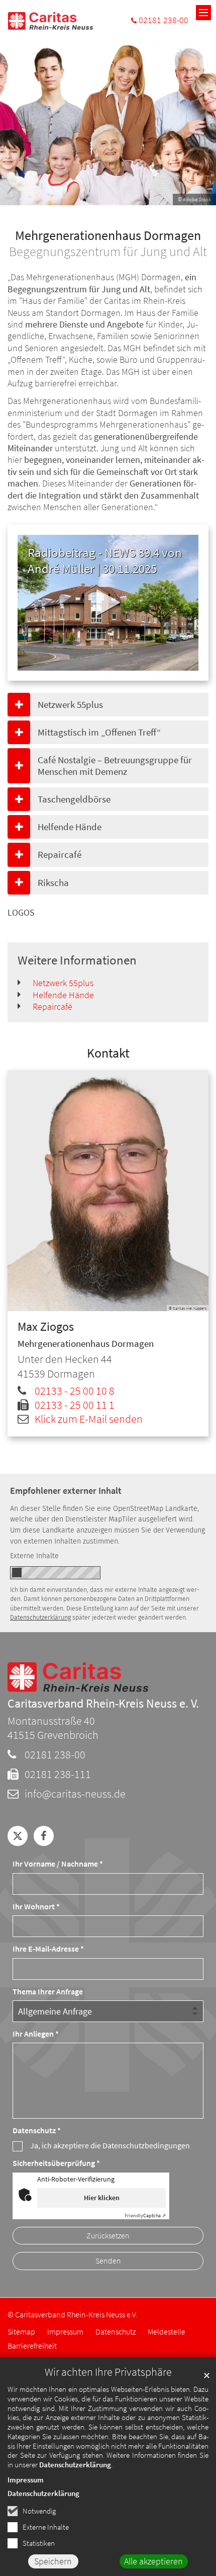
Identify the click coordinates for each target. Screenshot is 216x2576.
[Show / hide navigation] (203, 13)
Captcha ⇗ (145, 2216)
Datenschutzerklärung (75, 2465)
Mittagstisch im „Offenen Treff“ (99, 732)
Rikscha (53, 882)
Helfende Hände (70, 827)
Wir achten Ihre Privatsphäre (108, 2372)
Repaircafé (60, 854)
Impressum (26, 2480)
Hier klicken (102, 2198)
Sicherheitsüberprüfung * (56, 2163)
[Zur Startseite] (50, 21)
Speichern (53, 2561)
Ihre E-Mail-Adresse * (48, 1949)
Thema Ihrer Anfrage (48, 1992)
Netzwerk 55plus (70, 704)
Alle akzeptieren (153, 2561)
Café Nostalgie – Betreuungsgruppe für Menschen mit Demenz (115, 766)
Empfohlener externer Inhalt (66, 1491)
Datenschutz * (37, 2130)
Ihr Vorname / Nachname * (58, 1864)
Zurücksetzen (108, 2236)
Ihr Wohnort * (36, 1907)
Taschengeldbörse (74, 799)
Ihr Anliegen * (36, 2034)
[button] (18, 1836)
